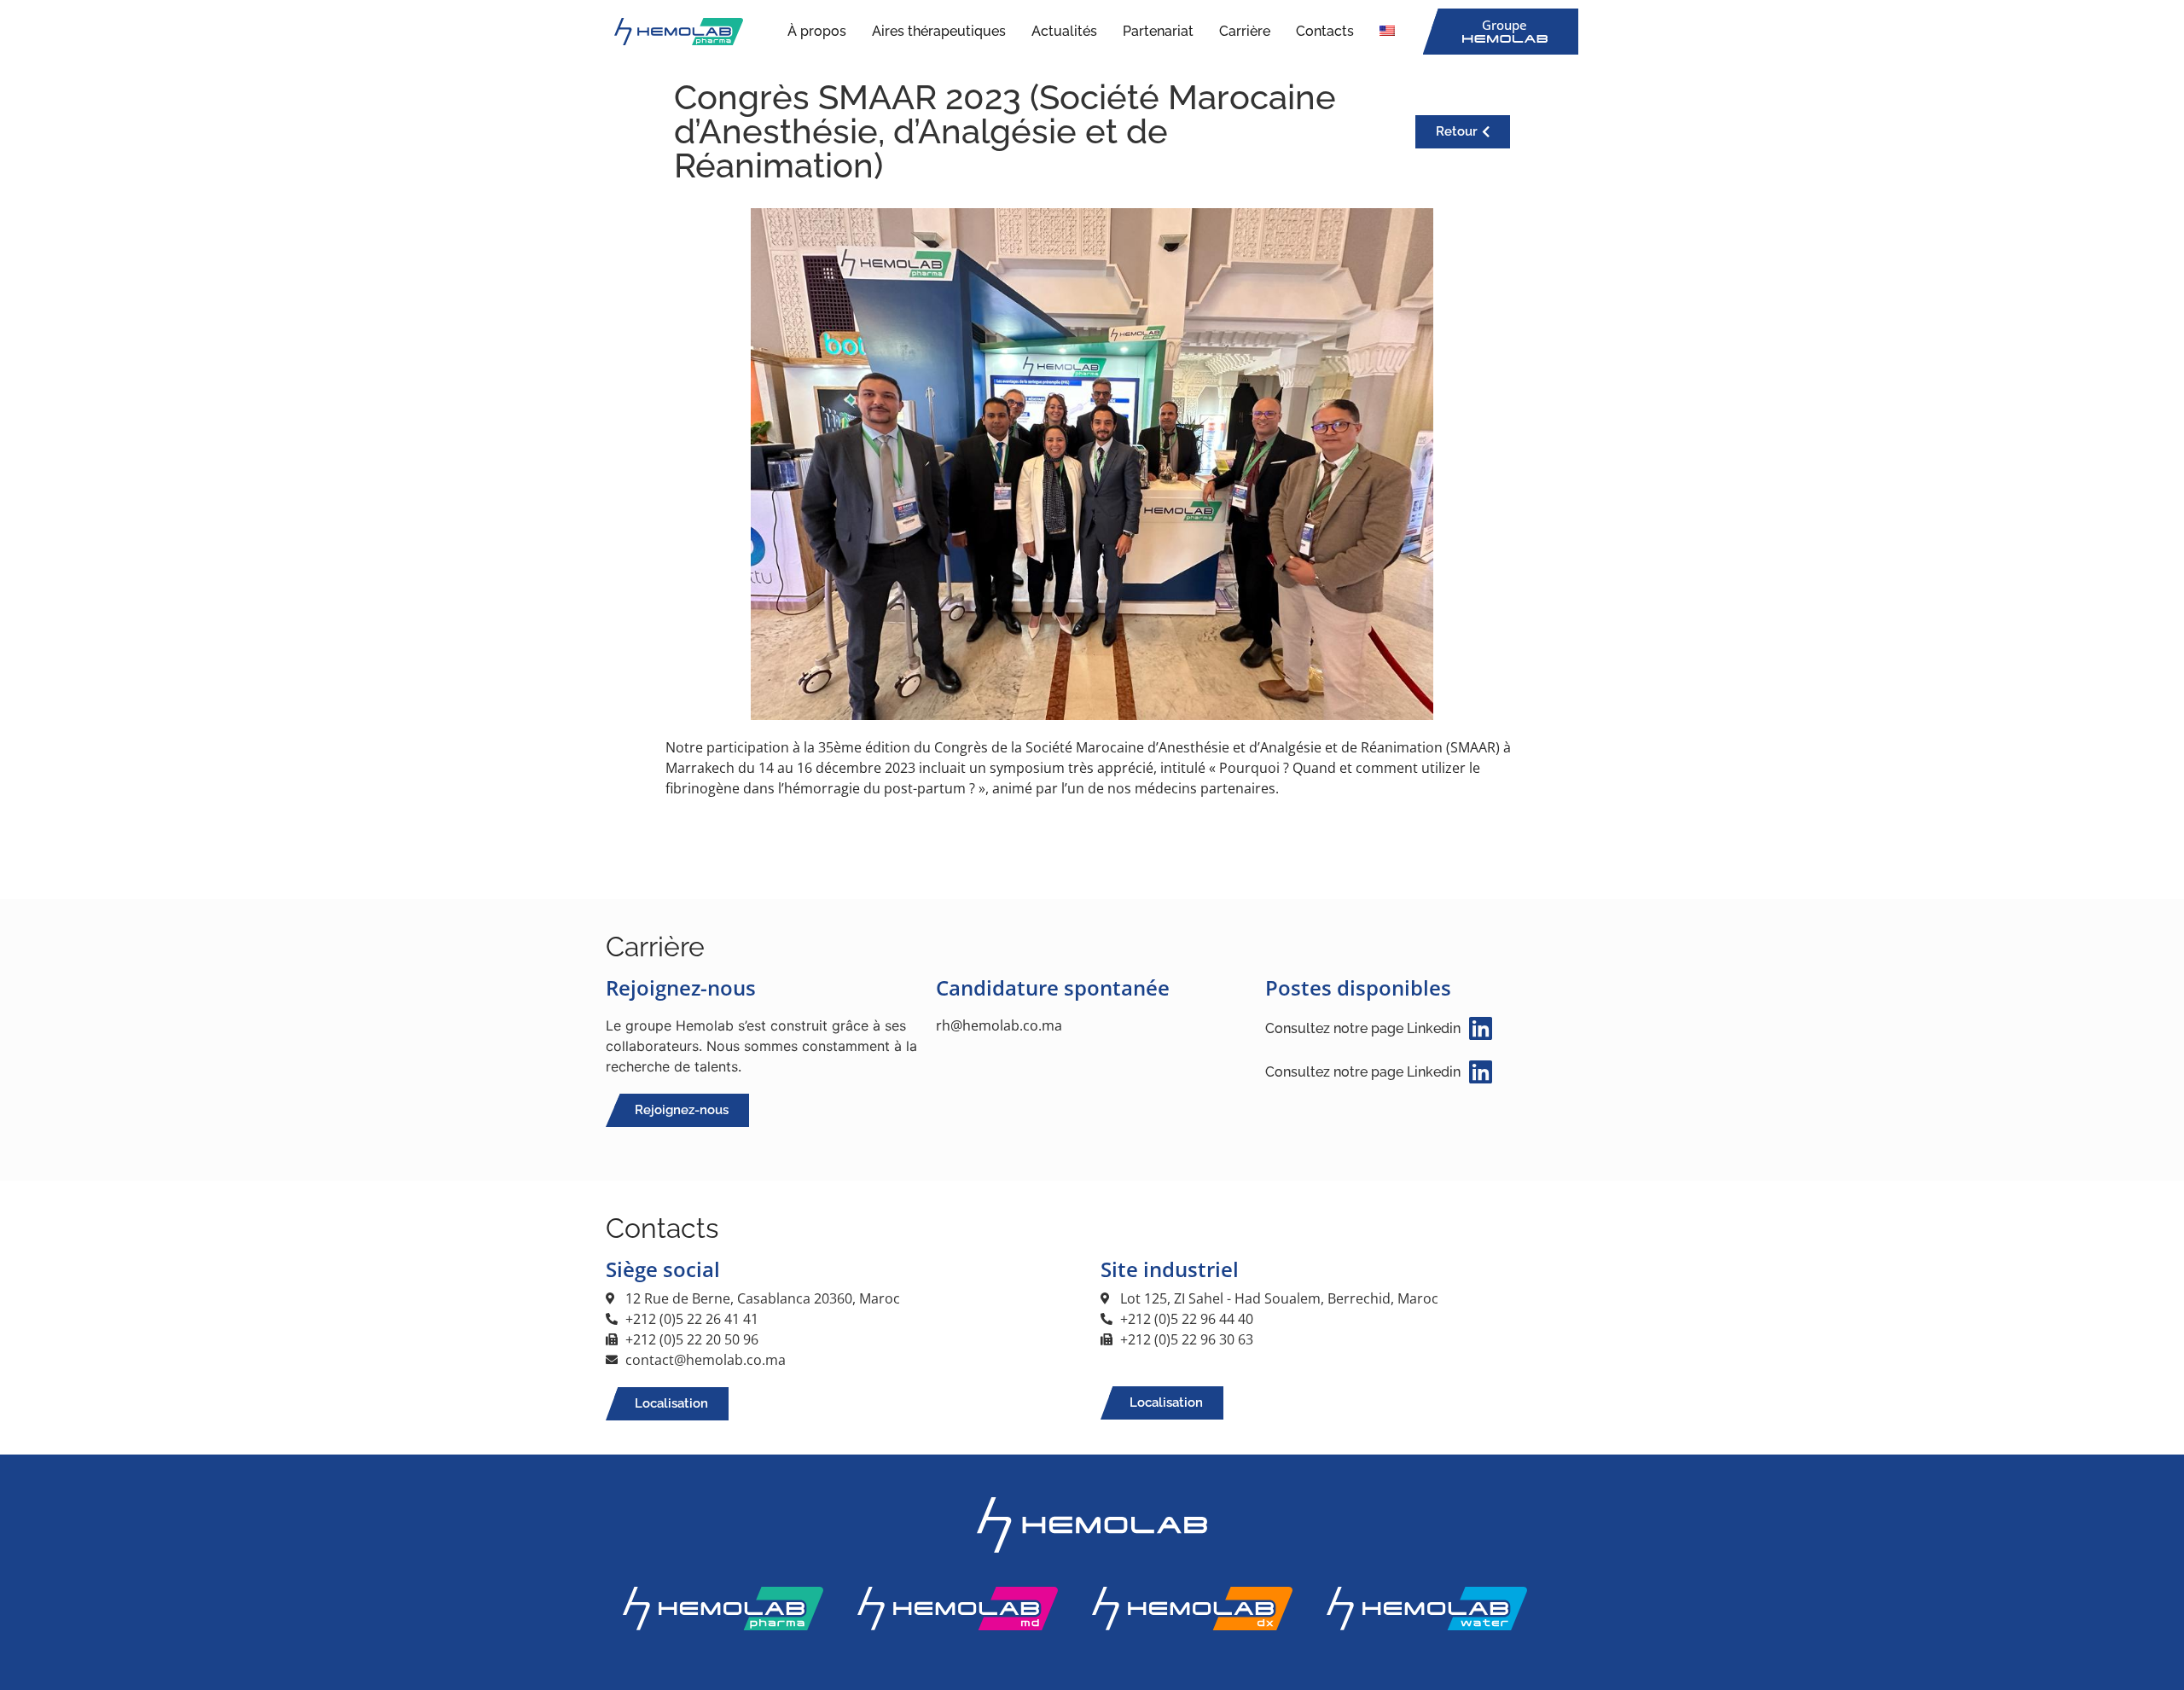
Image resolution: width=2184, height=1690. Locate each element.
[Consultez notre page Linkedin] (1481, 1028)
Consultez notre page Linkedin (1363, 1028)
